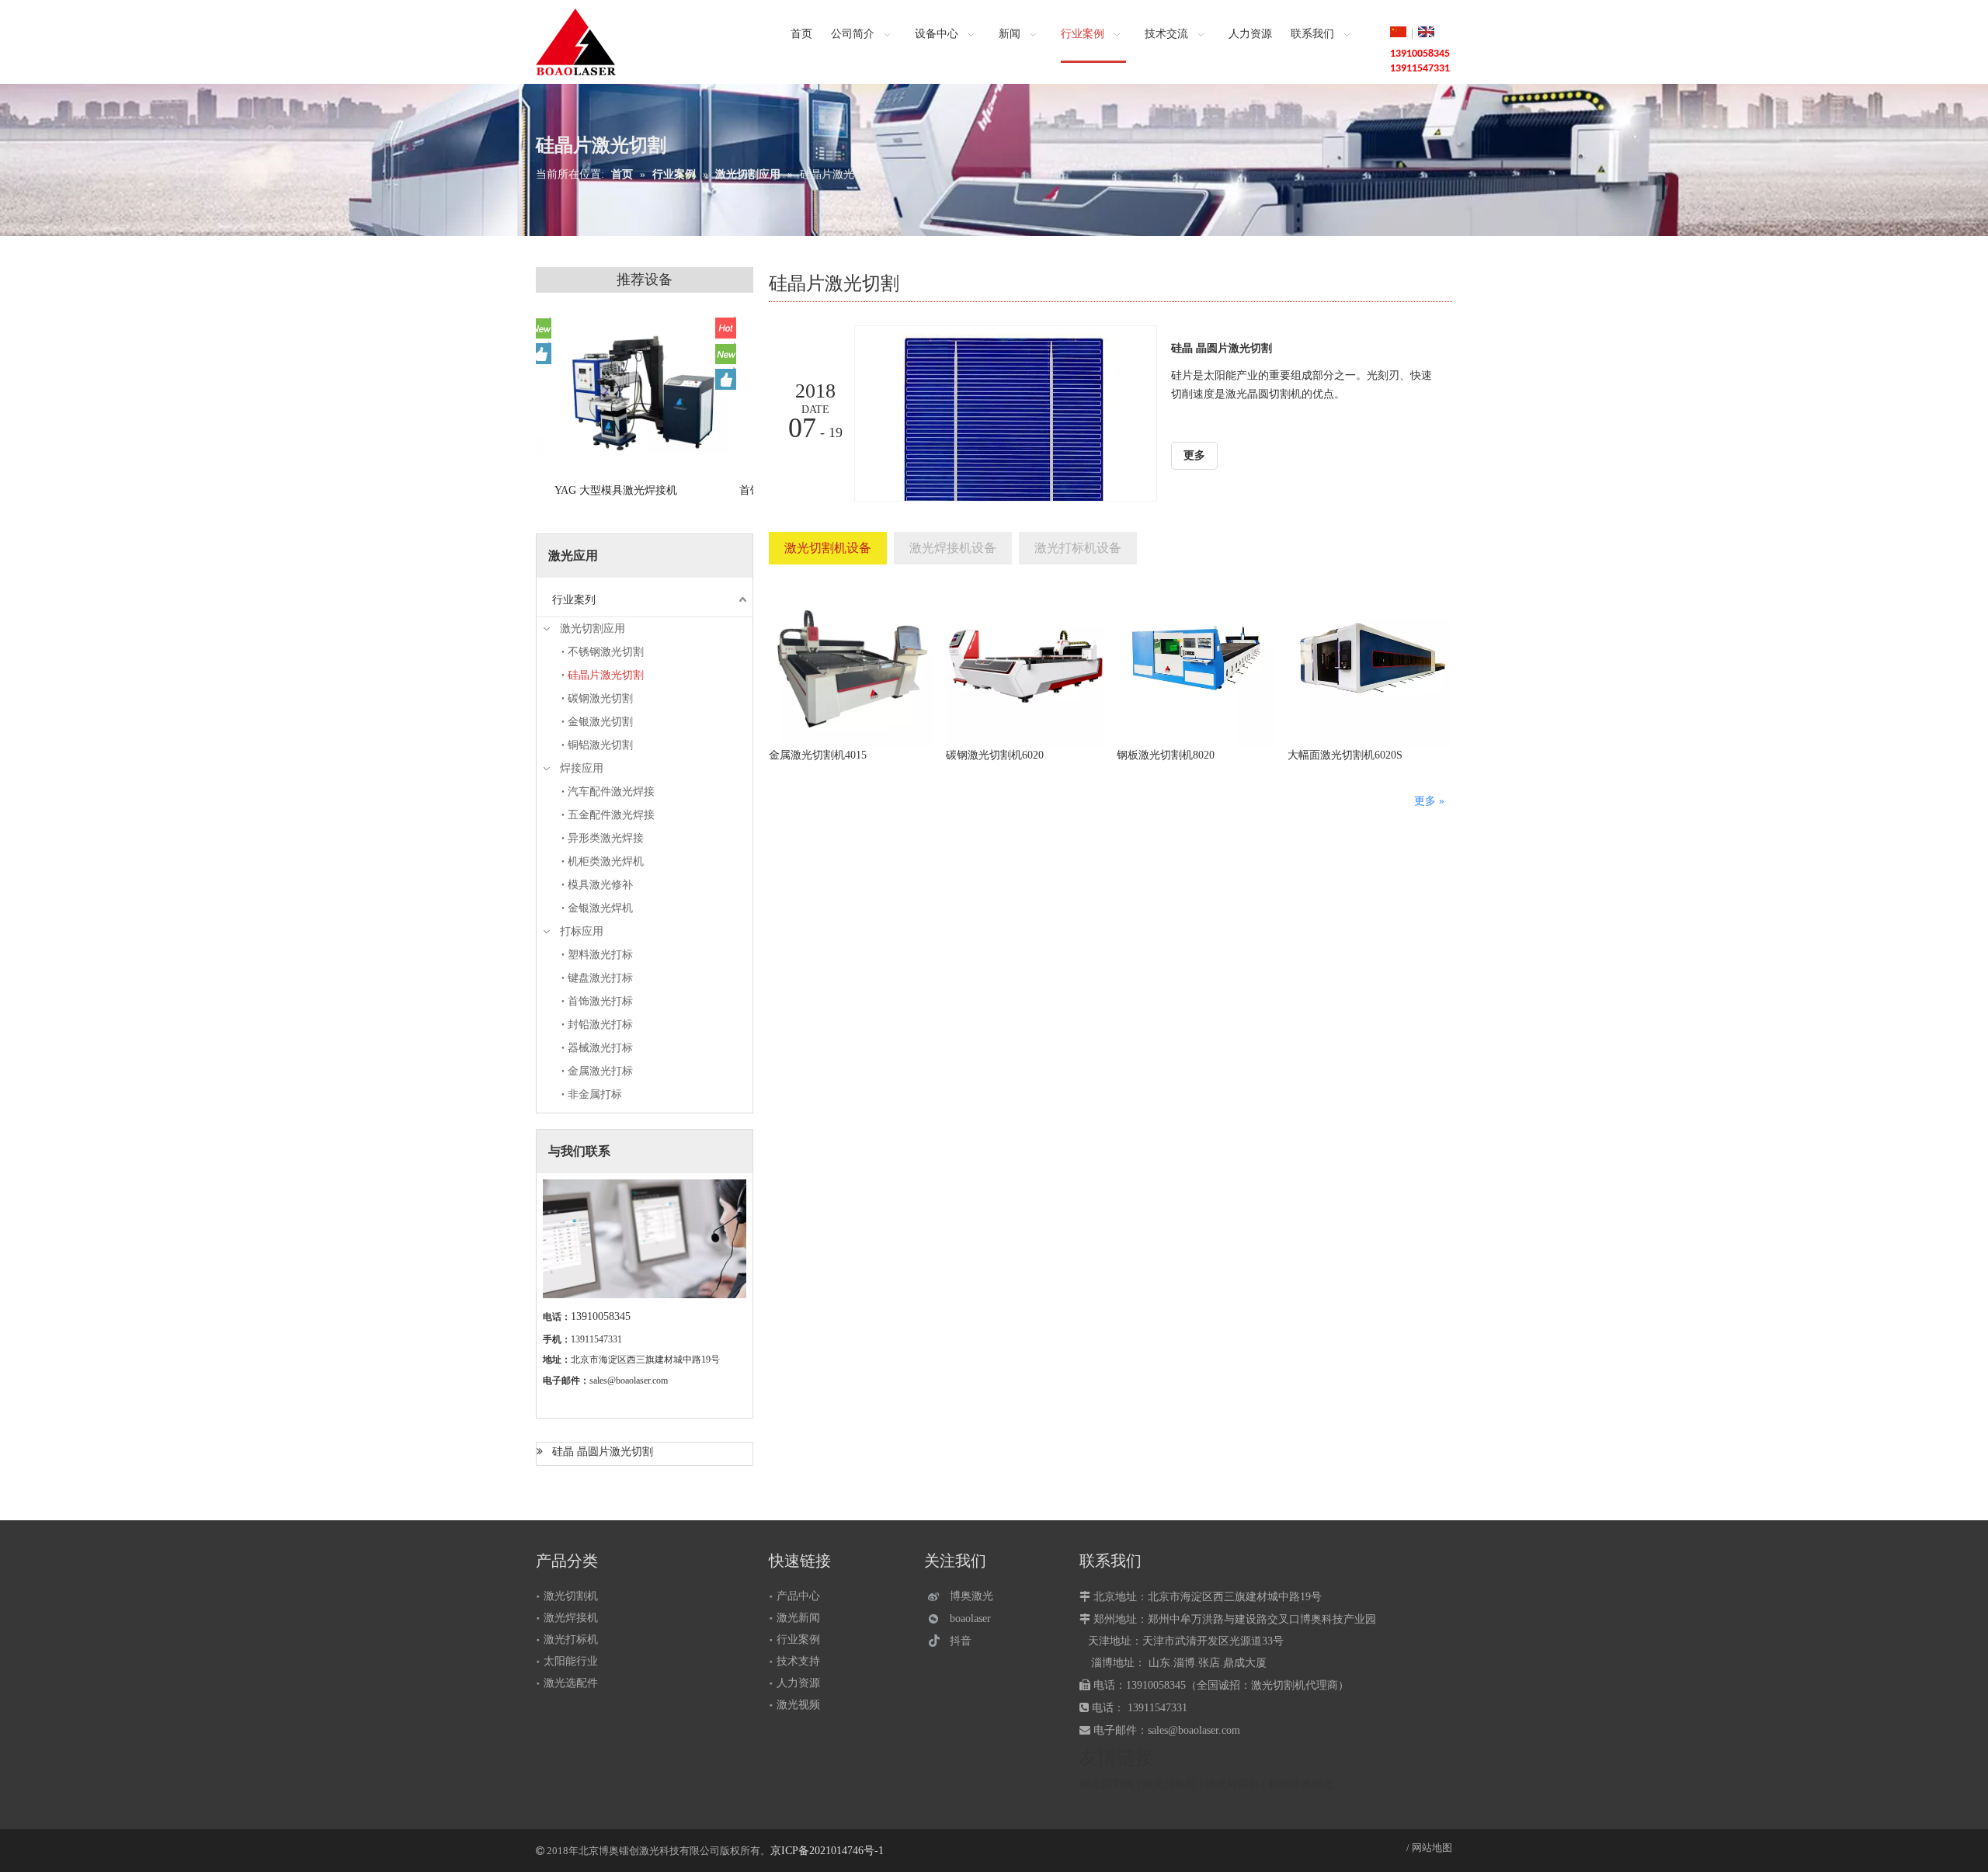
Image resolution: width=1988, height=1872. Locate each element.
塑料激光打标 (600, 955)
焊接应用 (582, 768)
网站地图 (1432, 1848)
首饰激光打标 (600, 1001)
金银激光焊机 (600, 908)
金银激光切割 (600, 722)
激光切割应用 (593, 629)
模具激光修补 (600, 885)
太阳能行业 (571, 1661)
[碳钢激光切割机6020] (1025, 664)
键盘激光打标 (600, 978)
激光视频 (798, 1705)
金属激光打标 (600, 1071)
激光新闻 (798, 1618)
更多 (1194, 455)
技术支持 (798, 1661)
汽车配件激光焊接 (611, 792)
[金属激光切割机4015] (851, 664)
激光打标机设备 (1078, 548)
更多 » (1429, 801)
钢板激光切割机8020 (1166, 755)
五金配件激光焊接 (611, 815)
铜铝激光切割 (600, 745)
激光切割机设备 (828, 548)
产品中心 (798, 1596)
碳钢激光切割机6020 (995, 755)
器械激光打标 (600, 1048)
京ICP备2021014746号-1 (827, 1851)
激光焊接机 (571, 1618)
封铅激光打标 (600, 1025)
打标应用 (582, 931)
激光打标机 (571, 1639)
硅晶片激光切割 (606, 675)
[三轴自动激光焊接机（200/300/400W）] (625, 394)
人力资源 (798, 1683)
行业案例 (798, 1639)
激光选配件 (571, 1683)
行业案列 (574, 600)
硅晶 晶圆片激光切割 (603, 1452)
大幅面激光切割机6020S (1345, 755)
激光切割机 (571, 1596)
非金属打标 (595, 1094)
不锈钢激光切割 (606, 652)
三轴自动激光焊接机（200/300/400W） (585, 498)
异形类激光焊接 (606, 838)
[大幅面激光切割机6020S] (1370, 664)
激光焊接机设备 (953, 548)
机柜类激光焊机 (606, 861)
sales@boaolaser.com (629, 1381)
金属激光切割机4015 (818, 755)
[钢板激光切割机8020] (1196, 664)
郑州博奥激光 (1301, 1784)
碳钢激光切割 (600, 698)
